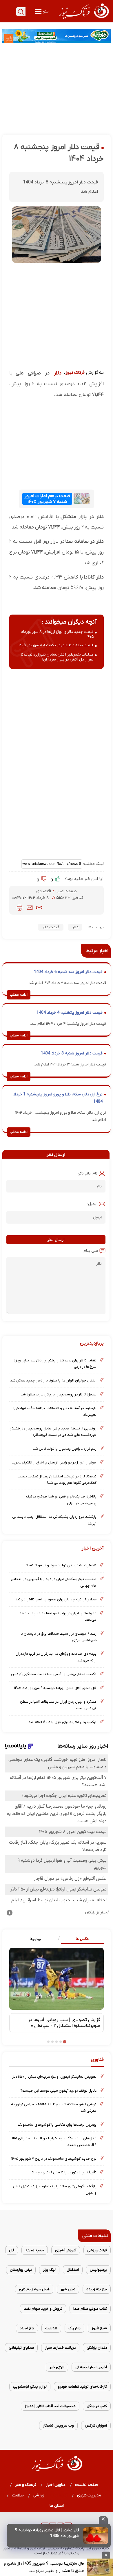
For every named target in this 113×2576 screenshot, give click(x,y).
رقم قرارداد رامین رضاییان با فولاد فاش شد (65, 1449)
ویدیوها (35, 1939)
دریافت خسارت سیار (60, 2348)
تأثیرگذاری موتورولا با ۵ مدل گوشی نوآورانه (63, 2172)
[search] (21, 12)
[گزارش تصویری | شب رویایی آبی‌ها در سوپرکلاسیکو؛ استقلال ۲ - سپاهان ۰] (57, 1979)
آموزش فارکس (96, 2426)
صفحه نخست (86, 2485)
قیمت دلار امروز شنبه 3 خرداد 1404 (72, 1053)
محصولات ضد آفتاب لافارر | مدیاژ (50, 2406)
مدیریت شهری (89, 2495)
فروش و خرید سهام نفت (43, 2309)
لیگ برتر (49, 2270)
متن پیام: (90, 1251)
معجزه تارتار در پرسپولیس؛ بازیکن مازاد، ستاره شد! (58, 1394)
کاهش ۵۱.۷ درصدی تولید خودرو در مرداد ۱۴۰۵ (61, 1565)
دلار (58, 373)
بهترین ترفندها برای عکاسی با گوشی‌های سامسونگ (57, 2125)
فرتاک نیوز (75, 373)
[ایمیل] (30, 908)
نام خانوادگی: (87, 1173)
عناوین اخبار (56, 2485)
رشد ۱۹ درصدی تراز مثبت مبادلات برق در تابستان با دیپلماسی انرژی (59, 1637)
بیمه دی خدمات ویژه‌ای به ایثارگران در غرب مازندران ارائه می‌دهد (56, 1657)
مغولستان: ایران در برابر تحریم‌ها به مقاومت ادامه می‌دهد (58, 1617)
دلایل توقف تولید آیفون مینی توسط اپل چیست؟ (58, 2091)
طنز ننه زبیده (97, 2289)
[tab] (80, 1939)
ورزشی (39, 2495)
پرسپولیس (98, 2270)
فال (12, 2250)
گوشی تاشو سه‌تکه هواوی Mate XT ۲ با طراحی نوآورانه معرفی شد (54, 2108)
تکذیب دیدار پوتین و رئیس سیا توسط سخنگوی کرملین (54, 1674)
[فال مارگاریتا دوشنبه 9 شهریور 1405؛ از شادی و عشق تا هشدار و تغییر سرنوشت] (100, 2567)
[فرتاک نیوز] (83, 19)
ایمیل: (92, 1204)
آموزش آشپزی (66, 2250)
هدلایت (51, 2328)
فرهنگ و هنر (26, 2485)
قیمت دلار (51, 927)
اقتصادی (44, 891)
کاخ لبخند (27, 2328)
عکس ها (82, 1939)
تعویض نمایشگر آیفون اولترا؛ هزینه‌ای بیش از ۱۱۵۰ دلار (54, 2077)
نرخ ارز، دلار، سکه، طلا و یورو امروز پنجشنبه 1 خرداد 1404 (58, 1098)
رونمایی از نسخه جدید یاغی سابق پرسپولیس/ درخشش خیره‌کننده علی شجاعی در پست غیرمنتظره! (53, 1432)
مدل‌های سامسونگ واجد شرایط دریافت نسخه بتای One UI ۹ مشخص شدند (53, 2142)
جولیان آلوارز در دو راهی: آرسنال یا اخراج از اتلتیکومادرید (54, 1462)
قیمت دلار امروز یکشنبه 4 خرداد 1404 (70, 1013)
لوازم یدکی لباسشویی (30, 2387)
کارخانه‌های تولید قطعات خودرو (82, 2387)
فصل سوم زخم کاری (34, 2289)
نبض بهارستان (21, 2270)
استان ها (57, 2506)
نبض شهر (68, 2289)
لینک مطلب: (93, 864)
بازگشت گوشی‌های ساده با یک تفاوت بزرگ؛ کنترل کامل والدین (55, 2189)
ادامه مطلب (19, 995)
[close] (103, 2520)
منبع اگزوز (99, 2328)
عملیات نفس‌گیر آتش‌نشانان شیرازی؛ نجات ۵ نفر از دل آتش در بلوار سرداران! (57, 657)
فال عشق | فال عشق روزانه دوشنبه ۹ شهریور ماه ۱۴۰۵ (55, 1688)
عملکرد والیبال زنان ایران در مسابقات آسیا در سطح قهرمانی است (58, 1705)
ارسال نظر (56, 1240)
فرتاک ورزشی (97, 2250)
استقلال (73, 2270)
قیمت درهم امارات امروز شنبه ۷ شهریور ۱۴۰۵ (47, 499)
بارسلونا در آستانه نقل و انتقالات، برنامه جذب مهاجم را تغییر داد (55, 1411)
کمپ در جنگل (97, 2406)
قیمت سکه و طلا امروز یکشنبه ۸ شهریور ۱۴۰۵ (56, 645)
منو (45, 11)
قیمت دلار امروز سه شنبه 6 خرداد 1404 (68, 972)
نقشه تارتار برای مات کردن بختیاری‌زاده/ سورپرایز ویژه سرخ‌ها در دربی (55, 1364)
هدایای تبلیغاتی (21, 2348)
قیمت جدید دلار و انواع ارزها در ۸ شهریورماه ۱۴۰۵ (57, 634)
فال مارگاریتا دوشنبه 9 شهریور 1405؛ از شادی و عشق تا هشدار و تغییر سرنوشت (44, 2567)
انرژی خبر (57, 2367)
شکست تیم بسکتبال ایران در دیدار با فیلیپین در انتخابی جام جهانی (54, 1582)
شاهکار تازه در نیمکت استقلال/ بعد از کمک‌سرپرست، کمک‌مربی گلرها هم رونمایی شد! (57, 1480)
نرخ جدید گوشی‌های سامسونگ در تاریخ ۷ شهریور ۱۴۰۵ (54, 2159)
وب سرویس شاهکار (58, 2426)
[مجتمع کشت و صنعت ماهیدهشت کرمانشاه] (57, 36)
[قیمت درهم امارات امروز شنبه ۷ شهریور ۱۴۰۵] (81, 499)
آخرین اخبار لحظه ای (91, 2367)
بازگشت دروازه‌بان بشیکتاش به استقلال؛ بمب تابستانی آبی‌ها (54, 1520)
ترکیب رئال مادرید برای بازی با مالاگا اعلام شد (62, 1722)
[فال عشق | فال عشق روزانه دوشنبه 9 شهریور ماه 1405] (96, 2536)
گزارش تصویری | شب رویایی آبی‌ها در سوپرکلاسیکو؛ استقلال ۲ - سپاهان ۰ (64, 2023)
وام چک (74, 2328)
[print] (20, 908)
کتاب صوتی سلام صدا (90, 2309)
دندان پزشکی (97, 2348)
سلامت (18, 2495)
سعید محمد (35, 2250)
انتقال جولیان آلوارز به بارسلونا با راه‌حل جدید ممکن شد (53, 1380)
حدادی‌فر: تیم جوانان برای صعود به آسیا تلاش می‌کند (56, 1599)
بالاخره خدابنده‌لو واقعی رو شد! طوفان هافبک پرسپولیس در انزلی (61, 1500)
